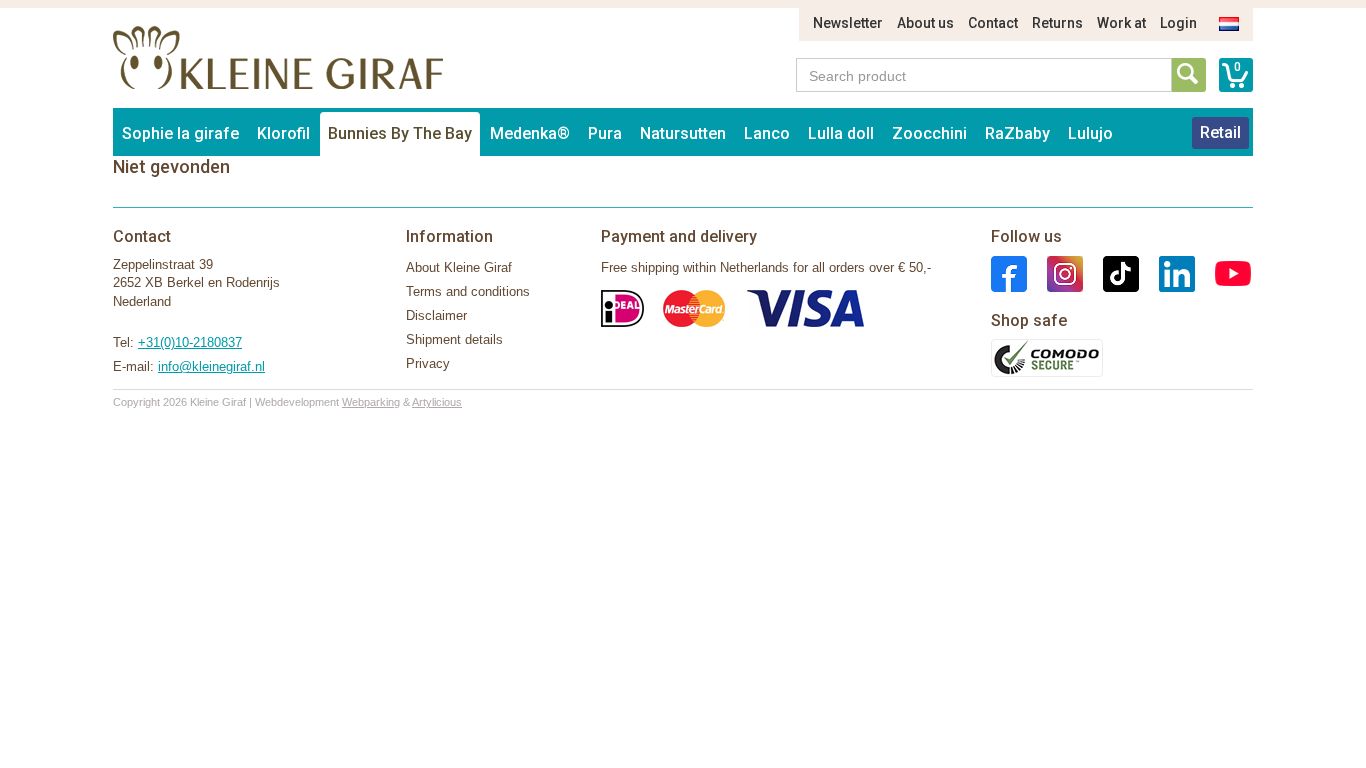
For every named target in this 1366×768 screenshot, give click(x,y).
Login (1178, 23)
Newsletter (848, 23)
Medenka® (530, 133)
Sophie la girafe (180, 133)
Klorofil (283, 133)
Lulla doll (841, 133)
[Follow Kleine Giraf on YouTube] (1223, 272)
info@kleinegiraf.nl (211, 366)
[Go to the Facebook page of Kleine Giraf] (1009, 272)
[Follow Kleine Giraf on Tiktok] (1111, 272)
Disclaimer (436, 315)
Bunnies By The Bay (400, 133)
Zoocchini (929, 133)
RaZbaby (1017, 133)
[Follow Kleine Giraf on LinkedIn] (1167, 272)
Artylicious (437, 402)
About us (925, 23)
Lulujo (1090, 133)
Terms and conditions (468, 291)
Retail (1220, 132)
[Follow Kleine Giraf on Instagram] (1055, 272)
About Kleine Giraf (459, 267)
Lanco (767, 133)
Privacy (428, 363)
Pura (605, 133)
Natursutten (683, 133)
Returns (1057, 23)
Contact (993, 23)
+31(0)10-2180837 (190, 342)
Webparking (371, 402)
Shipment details (454, 339)
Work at (1121, 23)
